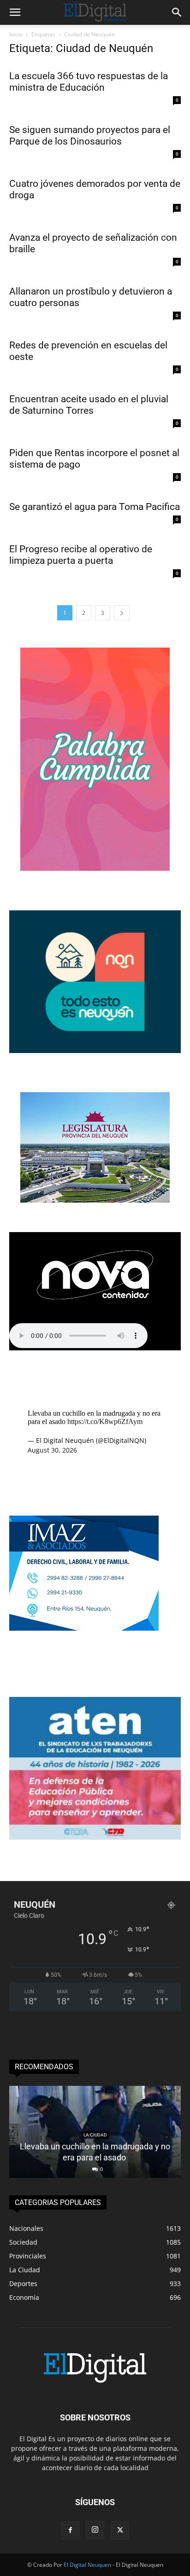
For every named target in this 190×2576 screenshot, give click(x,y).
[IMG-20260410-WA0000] (95, 1837)
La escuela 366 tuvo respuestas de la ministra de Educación (89, 82)
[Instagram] (95, 2530)
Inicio (16, 34)
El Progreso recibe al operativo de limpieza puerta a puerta (81, 555)
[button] (15, 12)
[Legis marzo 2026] (95, 1200)
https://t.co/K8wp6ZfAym (105, 1421)
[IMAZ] (84, 1628)
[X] (120, 2530)
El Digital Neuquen (87, 2565)
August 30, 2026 (52, 1450)
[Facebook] (70, 2530)
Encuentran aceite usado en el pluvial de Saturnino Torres (89, 405)
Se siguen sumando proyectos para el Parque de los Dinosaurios (90, 136)
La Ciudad (95, 2135)
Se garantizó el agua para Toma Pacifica (95, 507)
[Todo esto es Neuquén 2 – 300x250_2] (95, 1051)
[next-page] (122, 613)
